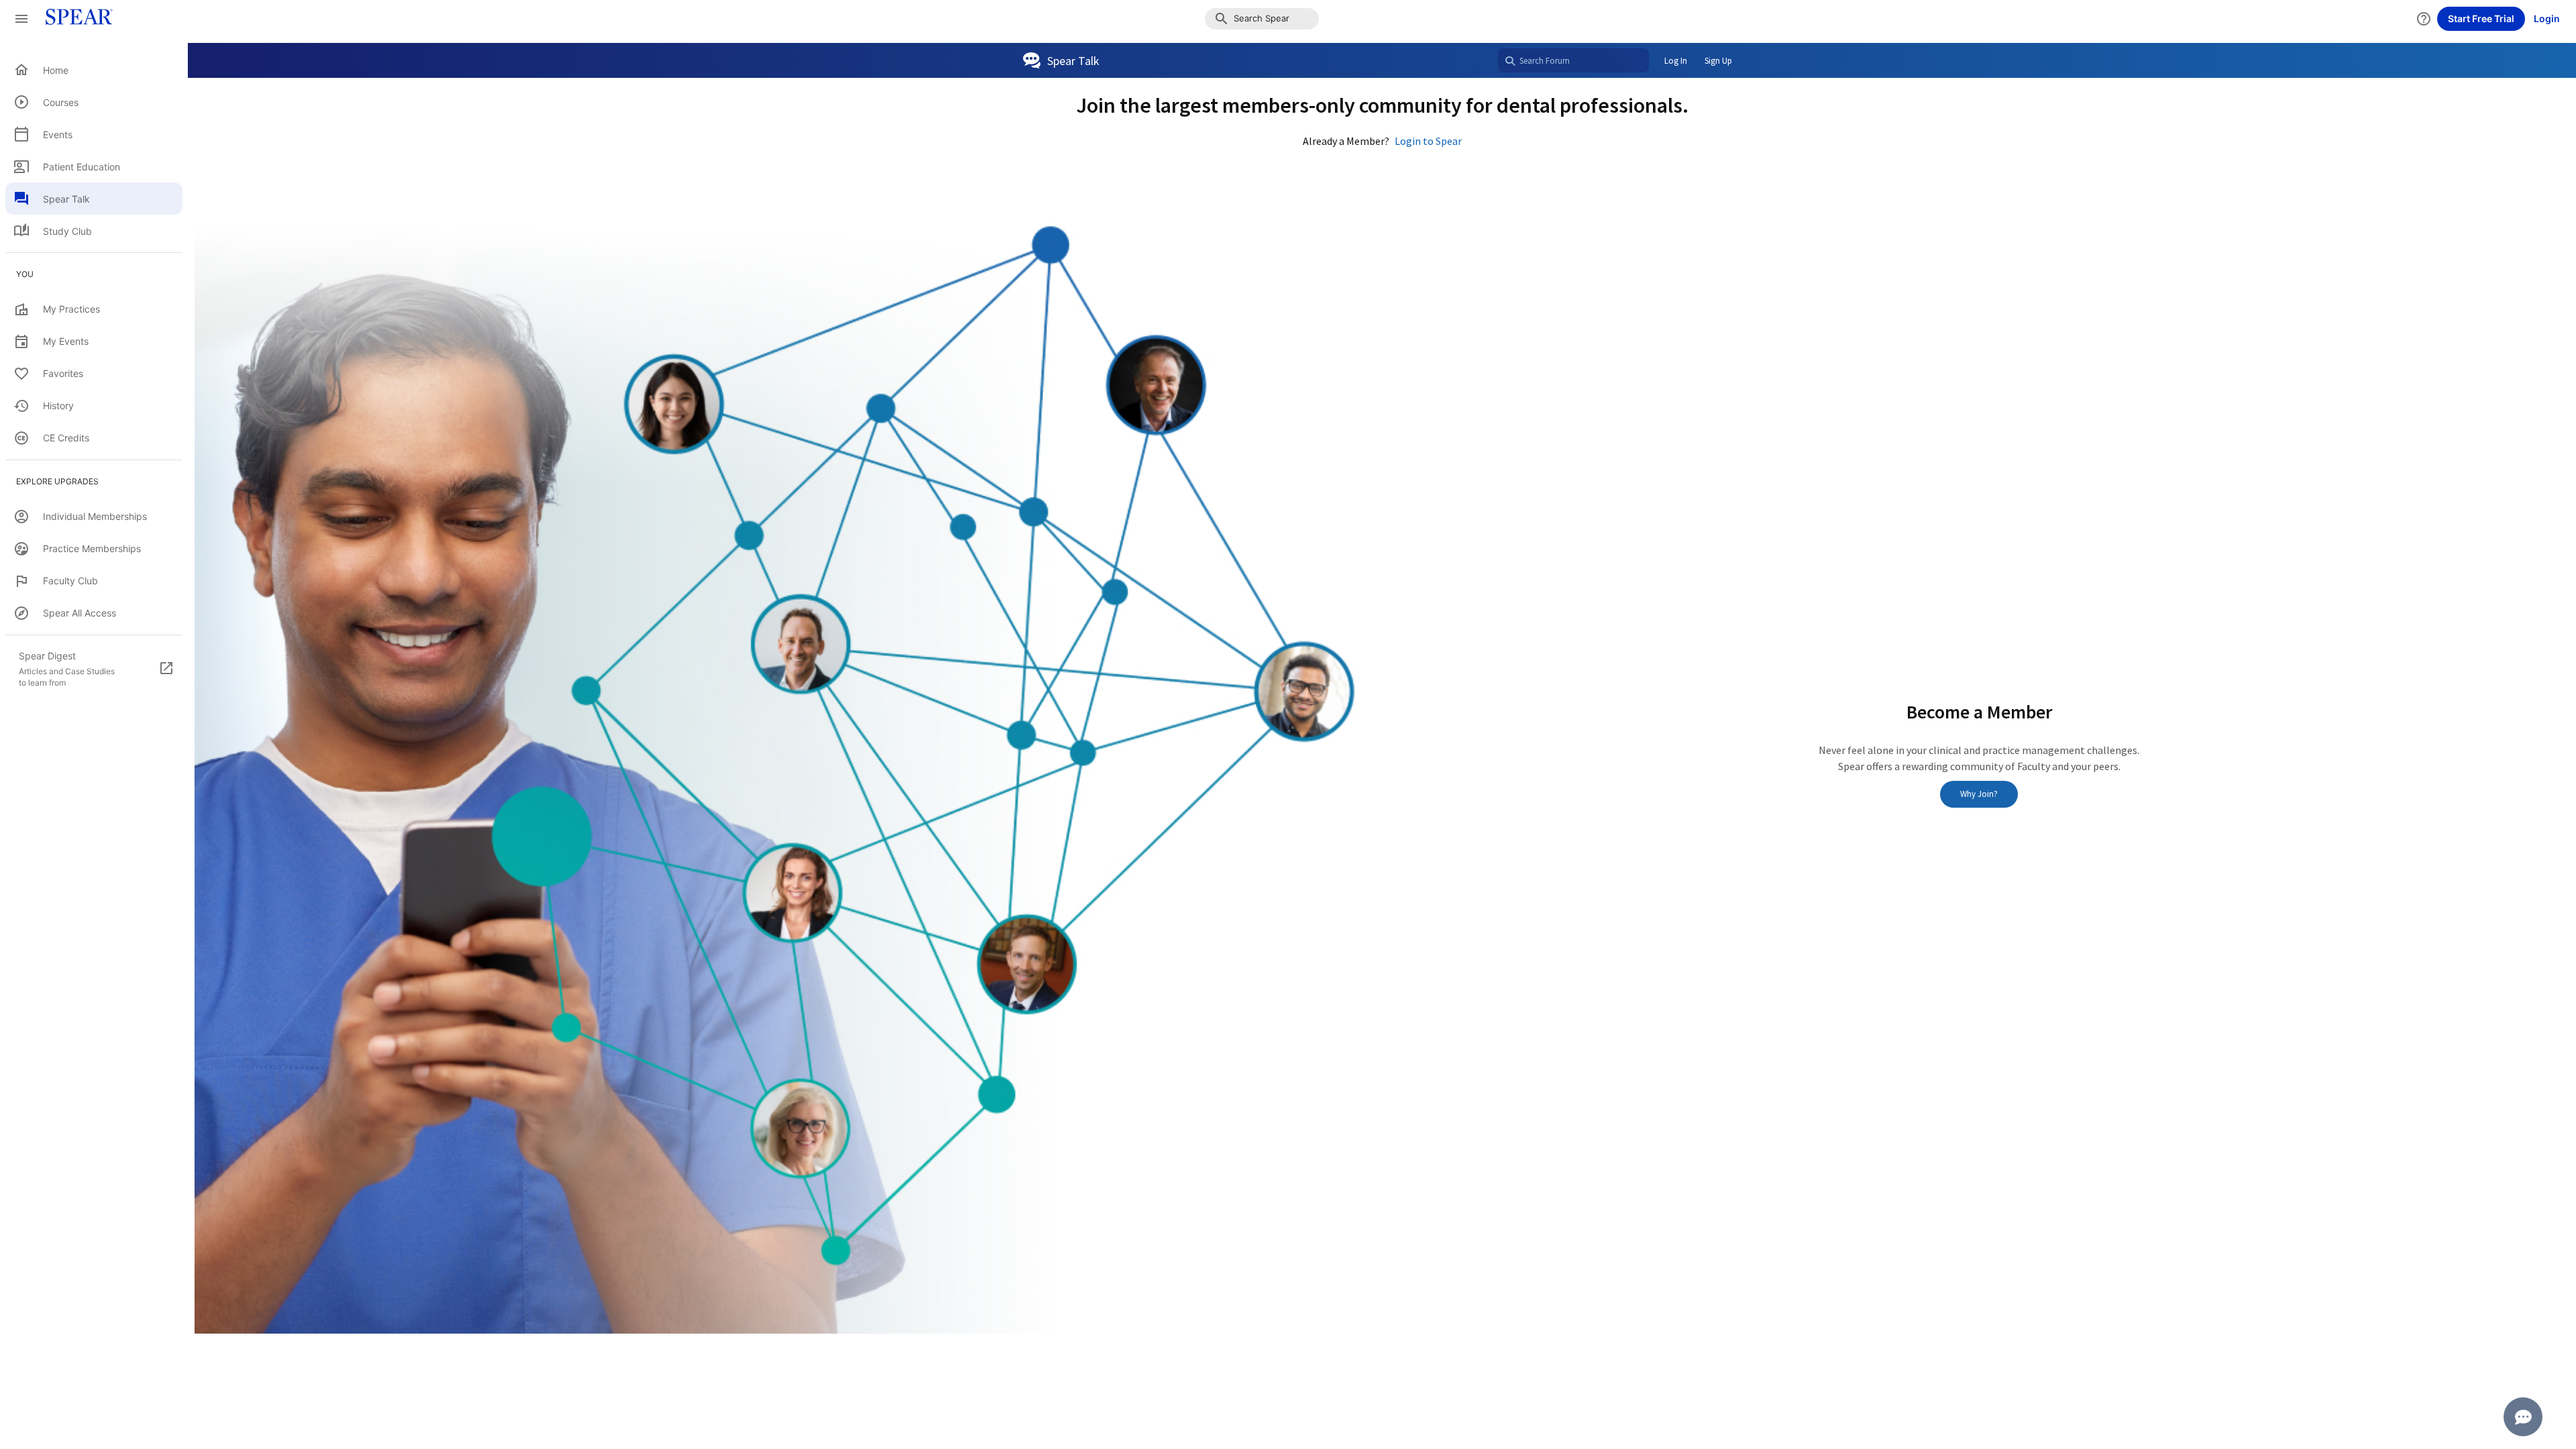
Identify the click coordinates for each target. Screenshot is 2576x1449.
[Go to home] (75, 19)
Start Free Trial (2481, 18)
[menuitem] (94, 70)
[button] (1262, 19)
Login (2547, 18)
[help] (2424, 19)
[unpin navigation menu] (21, 19)
